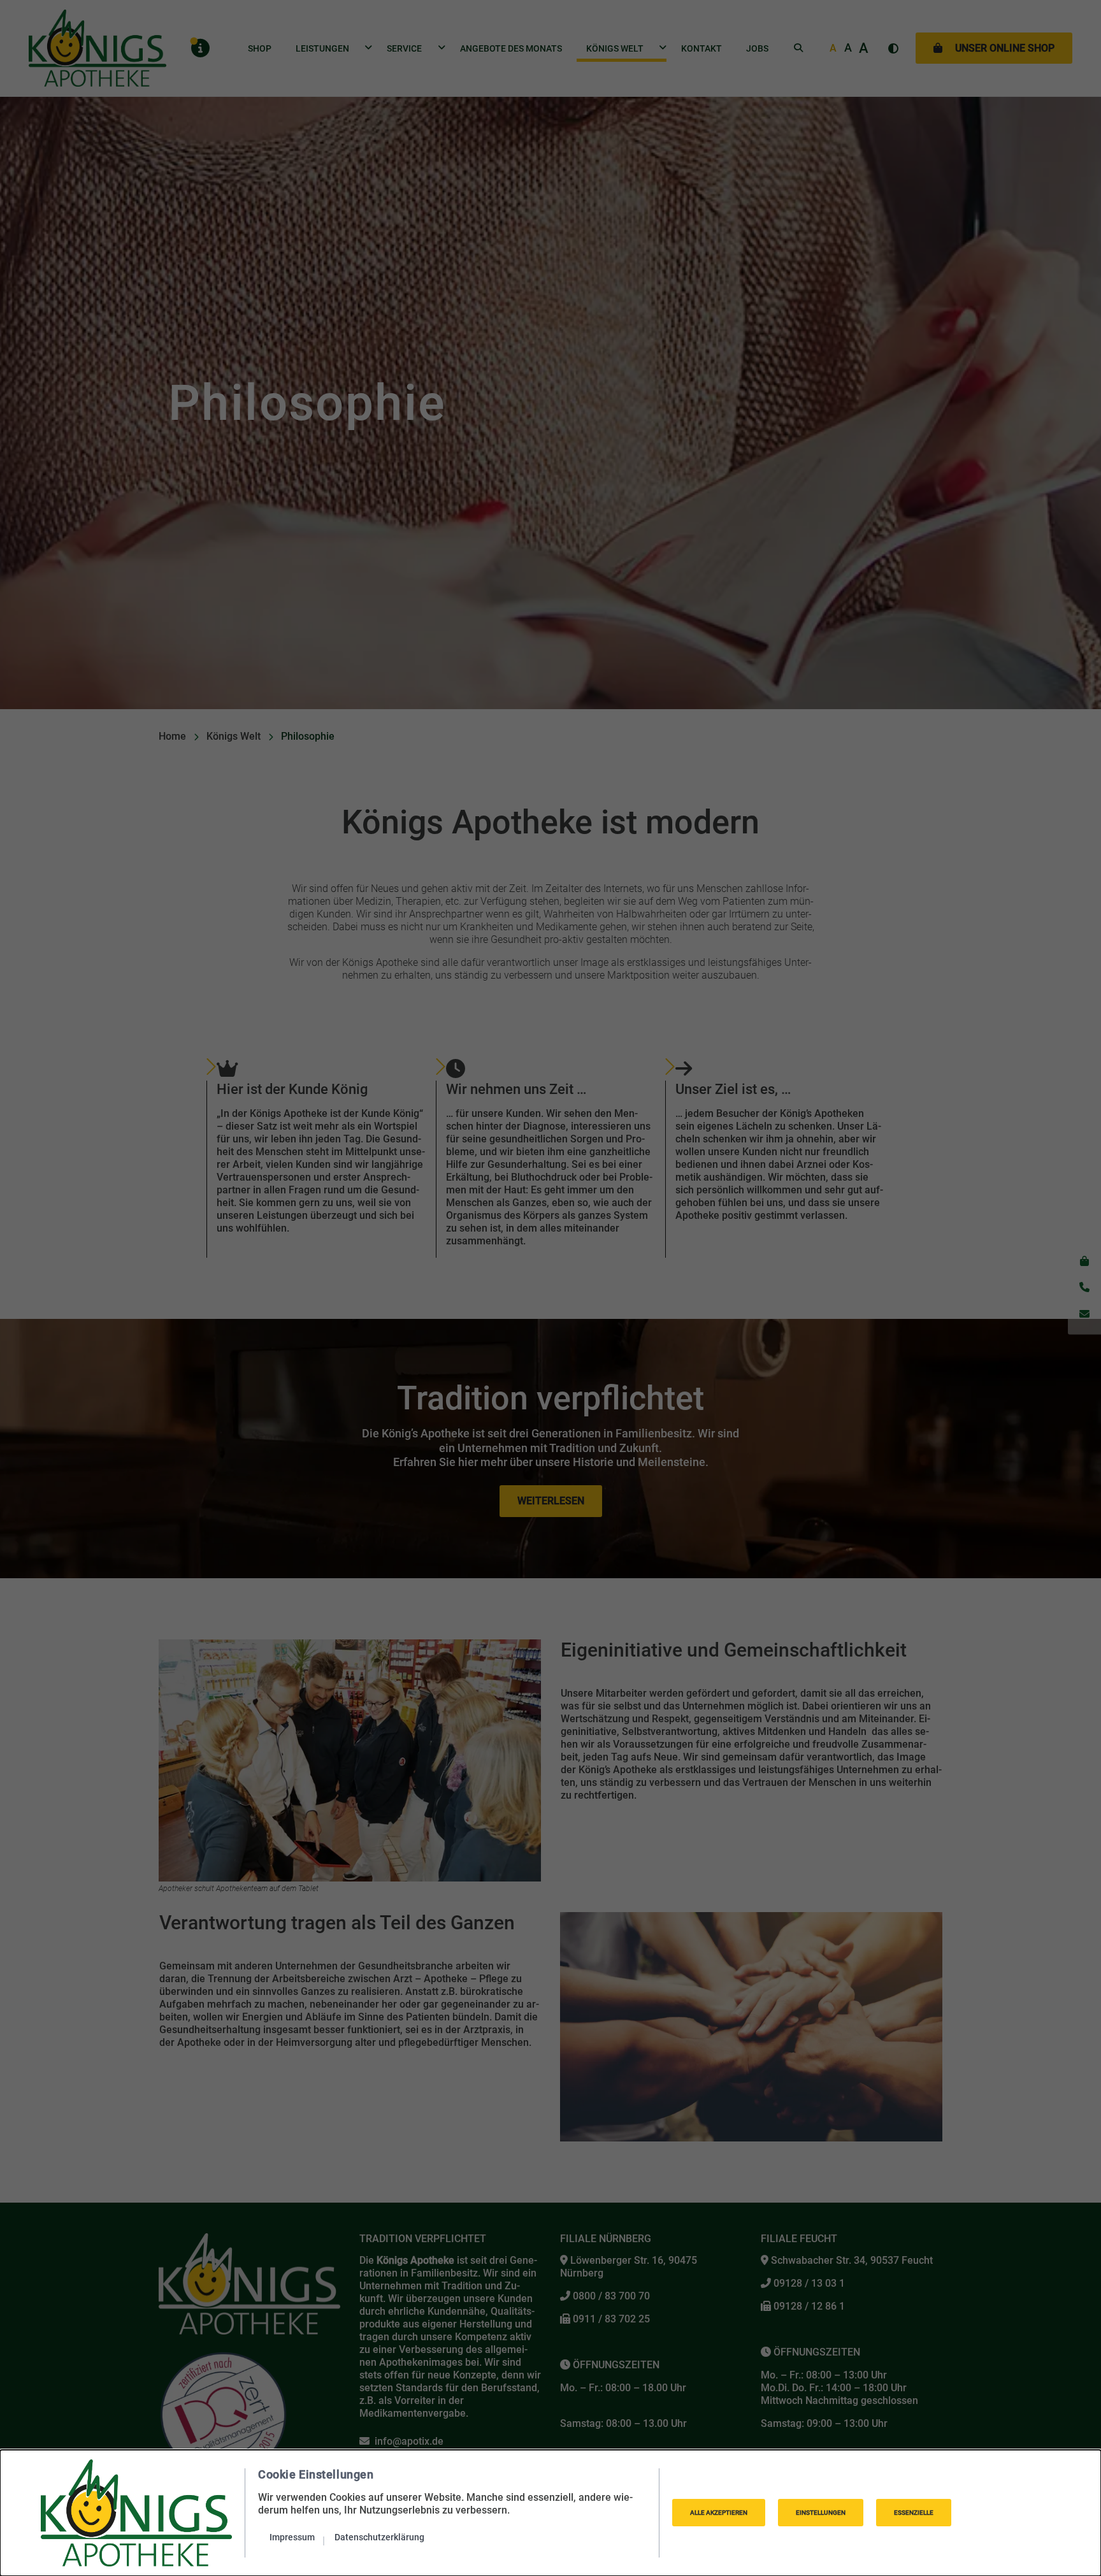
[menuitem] (297, 2537)
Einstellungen (821, 2513)
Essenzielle (914, 2513)
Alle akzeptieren (719, 2513)
